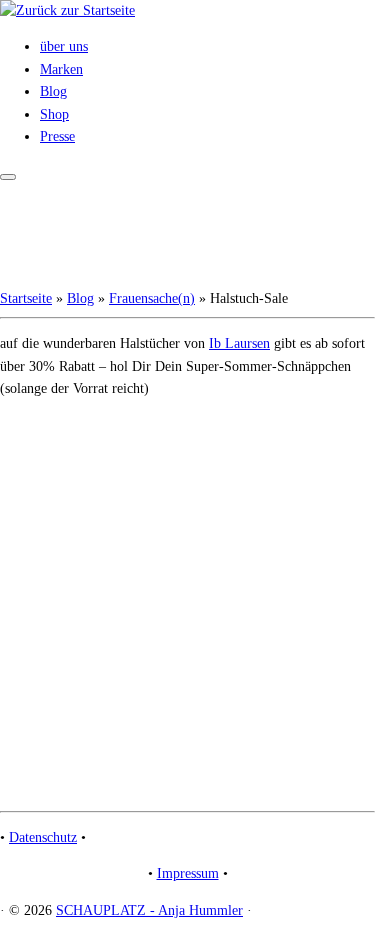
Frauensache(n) (152, 298)
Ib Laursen (239, 343)
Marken (61, 69)
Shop (54, 114)
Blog (53, 91)
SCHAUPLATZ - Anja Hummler (149, 910)
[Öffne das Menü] (8, 177)
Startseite (26, 298)
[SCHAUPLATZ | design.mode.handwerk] (67, 10)
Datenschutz (43, 837)
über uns (64, 46)
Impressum (188, 873)
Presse (57, 136)
